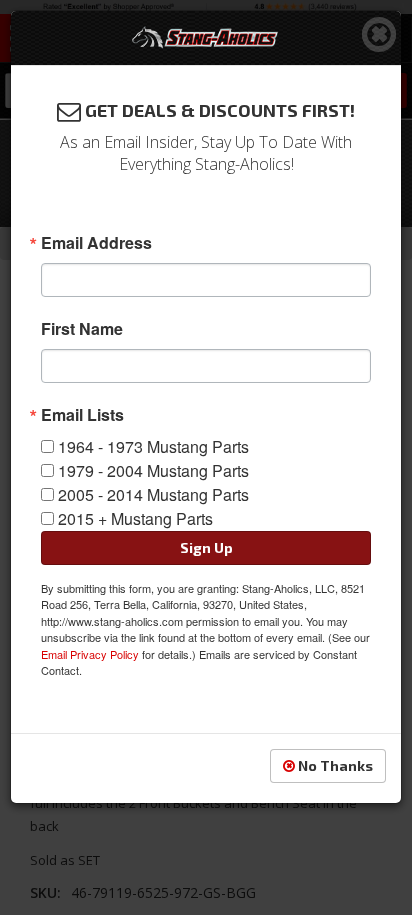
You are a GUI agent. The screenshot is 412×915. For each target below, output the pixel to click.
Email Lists (82, 415)
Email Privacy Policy (90, 654)
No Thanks (334, 765)
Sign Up (206, 547)
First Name (82, 329)
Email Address (96, 243)
